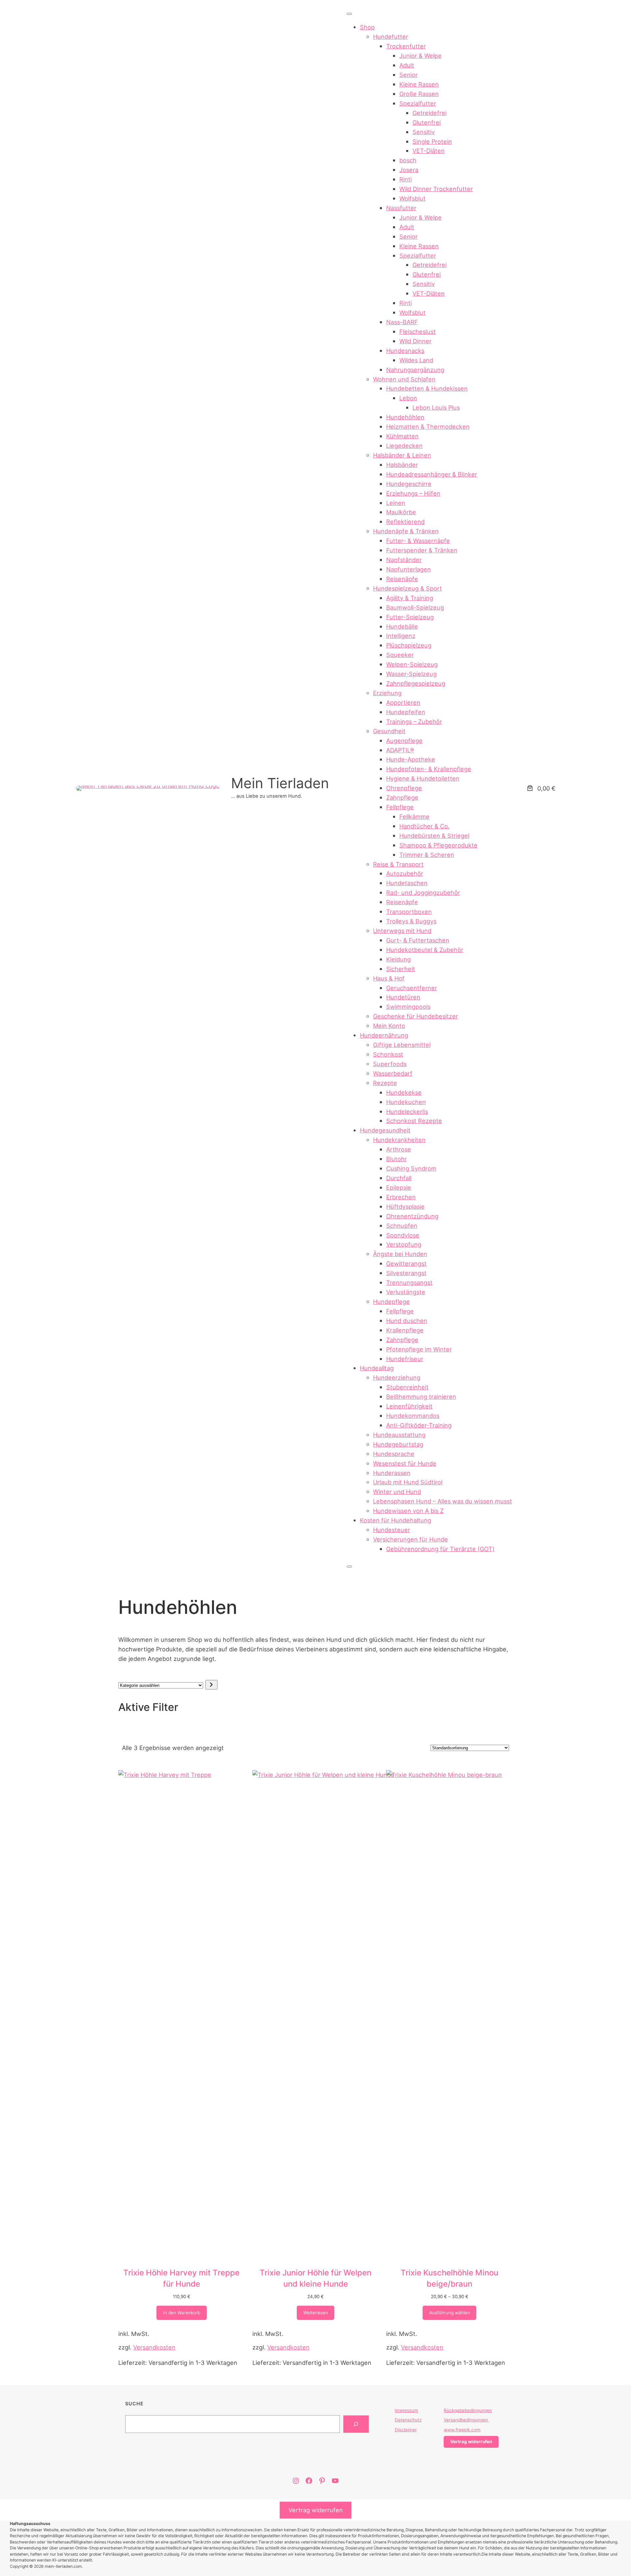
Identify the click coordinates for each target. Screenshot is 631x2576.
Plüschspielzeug (409, 645)
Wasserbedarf (393, 1073)
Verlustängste (406, 1292)
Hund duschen (407, 1321)
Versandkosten (154, 2347)
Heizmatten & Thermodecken (428, 426)
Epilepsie (399, 1187)
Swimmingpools (408, 1007)
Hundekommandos (413, 1416)
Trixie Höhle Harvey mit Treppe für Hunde (181, 2278)
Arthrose (399, 1149)
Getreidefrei (430, 113)
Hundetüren (403, 997)
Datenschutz (408, 2420)
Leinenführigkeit (409, 1406)
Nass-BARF (402, 322)
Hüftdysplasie (405, 1206)
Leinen (396, 503)
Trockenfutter (406, 46)
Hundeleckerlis (407, 1111)
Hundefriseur (405, 1359)
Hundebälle (402, 626)
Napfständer (404, 560)
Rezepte (385, 1083)
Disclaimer (406, 2430)
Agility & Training (410, 598)
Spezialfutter (418, 103)
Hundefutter (391, 36)
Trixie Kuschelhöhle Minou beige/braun (449, 2278)
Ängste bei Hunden (400, 1254)
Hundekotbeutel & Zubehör (425, 950)
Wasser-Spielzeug (411, 674)
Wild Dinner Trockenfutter (436, 189)
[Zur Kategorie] (211, 1685)
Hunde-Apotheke (411, 759)
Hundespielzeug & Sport (408, 588)
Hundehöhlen (405, 417)
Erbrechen (401, 1197)
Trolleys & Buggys (411, 921)
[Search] (356, 2424)
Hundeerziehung (397, 1377)
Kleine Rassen (419, 84)
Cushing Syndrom (411, 1168)
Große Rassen (419, 94)
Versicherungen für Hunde (410, 1539)
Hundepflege (391, 1301)
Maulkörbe (401, 512)
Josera (409, 170)
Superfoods (390, 1064)
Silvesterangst (406, 1273)
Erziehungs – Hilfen (413, 493)
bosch (408, 160)
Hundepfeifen (406, 712)
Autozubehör (405, 873)
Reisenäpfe (402, 579)
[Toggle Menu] (349, 14)
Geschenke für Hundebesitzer (416, 1016)
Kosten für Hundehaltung (396, 1520)
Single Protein (432, 141)
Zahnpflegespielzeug (416, 683)
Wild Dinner (415, 341)
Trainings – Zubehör (414, 721)
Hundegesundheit (385, 1130)
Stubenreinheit (407, 1387)
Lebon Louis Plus (436, 407)
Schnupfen (402, 1226)
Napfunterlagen (409, 569)
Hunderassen (392, 1473)
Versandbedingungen (467, 2420)
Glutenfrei (427, 122)
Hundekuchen (406, 1102)
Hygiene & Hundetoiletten (423, 778)
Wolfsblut (412, 198)
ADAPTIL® (400, 750)
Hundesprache (394, 1454)
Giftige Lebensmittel (402, 1045)
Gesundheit (389, 731)
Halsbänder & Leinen (402, 455)
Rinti (406, 179)
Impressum (406, 2410)
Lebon (408, 398)
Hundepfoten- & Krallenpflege (429, 769)
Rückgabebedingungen (468, 2410)
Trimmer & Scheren (427, 855)
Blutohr (397, 1159)
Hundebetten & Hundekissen (427, 388)
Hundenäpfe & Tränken (406, 531)
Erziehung (387, 693)
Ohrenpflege (404, 788)
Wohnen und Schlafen (404, 379)
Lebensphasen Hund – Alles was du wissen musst (443, 1501)
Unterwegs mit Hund (402, 931)
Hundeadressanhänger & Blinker (432, 474)
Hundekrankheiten (399, 1140)
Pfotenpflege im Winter (419, 1349)
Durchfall (399, 1178)
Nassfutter (401, 208)
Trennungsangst (409, 1282)
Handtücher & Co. (424, 826)
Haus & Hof (389, 978)
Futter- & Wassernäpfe (418, 541)
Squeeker (400, 655)
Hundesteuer (392, 1530)
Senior (409, 75)
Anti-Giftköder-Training (419, 1425)
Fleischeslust (418, 331)
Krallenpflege (405, 1330)
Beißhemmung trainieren (421, 1397)
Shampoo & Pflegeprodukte (438, 845)
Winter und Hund (397, 1492)
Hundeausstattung (399, 1435)
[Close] (349, 1567)
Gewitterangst (406, 1263)
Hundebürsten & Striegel (434, 836)
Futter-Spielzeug (410, 617)
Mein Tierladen (280, 783)
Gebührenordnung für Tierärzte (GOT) (440, 1549)
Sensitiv (424, 132)
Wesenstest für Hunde (405, 1463)
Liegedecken (404, 446)
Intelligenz (401, 636)
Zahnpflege (402, 797)
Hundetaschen (407, 883)
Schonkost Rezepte (414, 1121)
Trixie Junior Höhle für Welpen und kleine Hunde (315, 2278)
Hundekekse (404, 1092)
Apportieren (403, 702)
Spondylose (403, 1235)
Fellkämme (414, 816)
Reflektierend (405, 522)
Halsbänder (402, 465)
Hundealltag (377, 1368)
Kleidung (398, 959)
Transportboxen (409, 911)
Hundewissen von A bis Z (408, 1511)
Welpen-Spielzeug (412, 664)
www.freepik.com (462, 2430)
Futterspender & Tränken (422, 550)
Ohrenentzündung (412, 1216)
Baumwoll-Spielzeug (415, 607)
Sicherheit (401, 969)
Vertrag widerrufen (316, 2510)
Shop (367, 27)
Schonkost (388, 1054)
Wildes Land (416, 360)
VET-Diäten (429, 151)
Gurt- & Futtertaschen (418, 940)
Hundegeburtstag (398, 1444)
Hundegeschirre (409, 484)
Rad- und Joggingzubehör (423, 892)
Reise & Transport (398, 864)
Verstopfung (404, 1244)
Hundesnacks (405, 351)
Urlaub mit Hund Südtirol (408, 1482)
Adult (407, 65)
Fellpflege (400, 807)
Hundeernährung (384, 1035)
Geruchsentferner (412, 988)
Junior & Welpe (421, 56)
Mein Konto (389, 1026)
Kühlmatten (402, 436)
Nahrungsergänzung (415, 370)
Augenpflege (404, 741)
